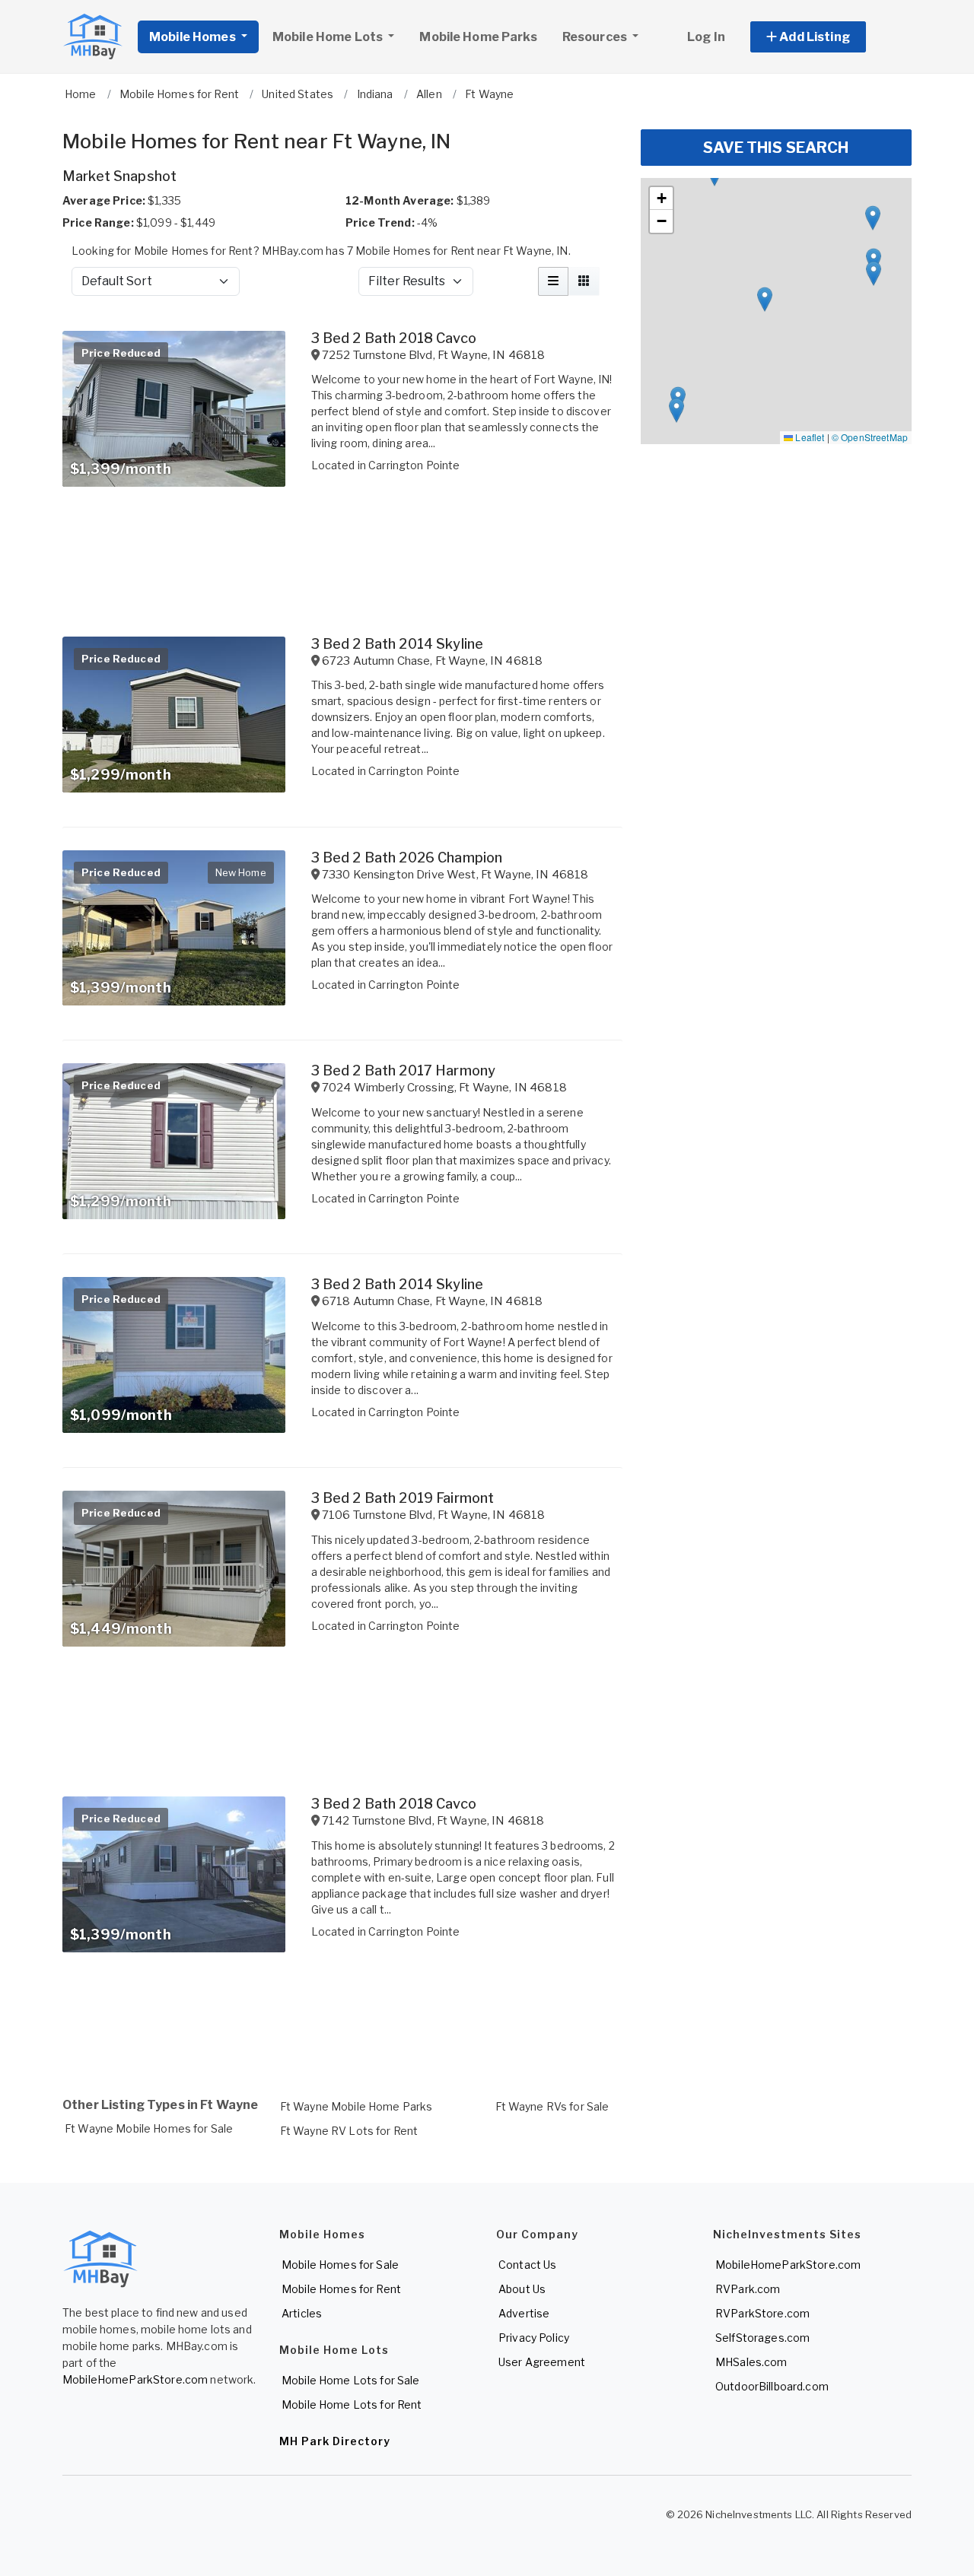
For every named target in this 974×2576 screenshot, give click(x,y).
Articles (302, 2313)
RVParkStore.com (762, 2313)
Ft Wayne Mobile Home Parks (356, 2106)
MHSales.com (751, 2362)
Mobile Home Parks (478, 37)
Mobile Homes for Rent (341, 2289)
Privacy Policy (534, 2338)
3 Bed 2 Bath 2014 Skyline (398, 644)
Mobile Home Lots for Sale (351, 2380)
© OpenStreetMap (870, 437)
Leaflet (808, 437)
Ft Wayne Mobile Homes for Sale (149, 2128)
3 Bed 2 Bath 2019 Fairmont (403, 1498)
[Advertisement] (342, 2021)
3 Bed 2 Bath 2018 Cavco (394, 338)
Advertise (524, 2313)
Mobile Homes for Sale (340, 2265)
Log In (706, 37)
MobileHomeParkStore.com (135, 2379)
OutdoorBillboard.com (772, 2386)
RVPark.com (748, 2289)
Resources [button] (596, 37)
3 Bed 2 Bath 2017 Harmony (404, 1070)
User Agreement (542, 2362)
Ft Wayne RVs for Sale (552, 2106)
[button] (825, 37)
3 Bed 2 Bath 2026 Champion (407, 858)
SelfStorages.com (762, 2338)
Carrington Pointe (414, 465)
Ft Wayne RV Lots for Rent (349, 2131)
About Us (522, 2289)
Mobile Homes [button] (194, 37)
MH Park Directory (335, 2441)
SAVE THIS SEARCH (776, 148)
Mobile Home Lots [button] (329, 37)
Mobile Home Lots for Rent (352, 2404)
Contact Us (527, 2265)
